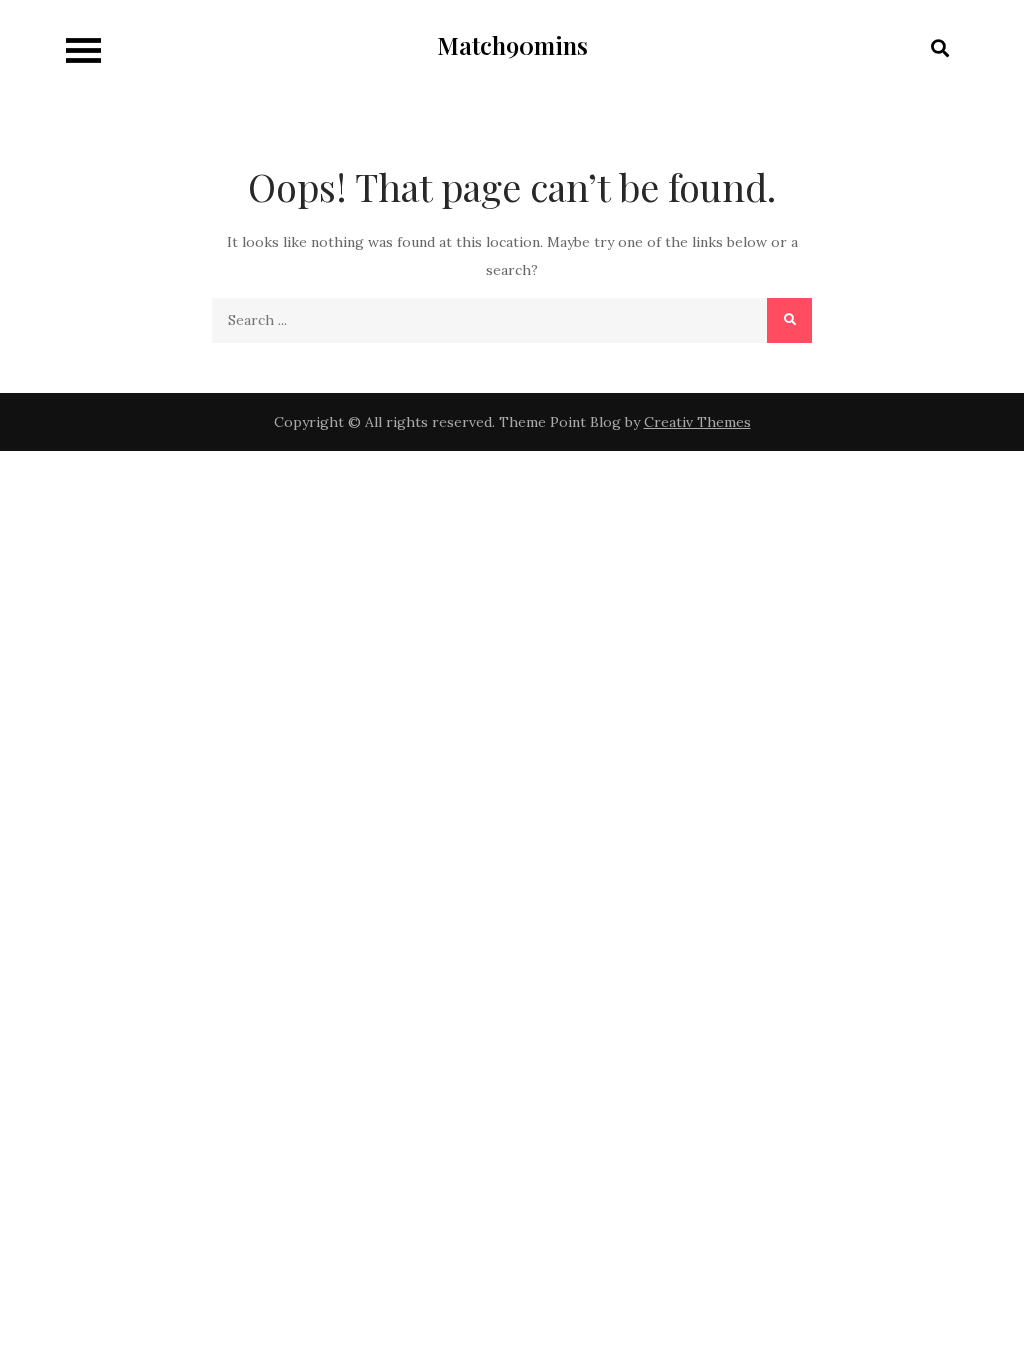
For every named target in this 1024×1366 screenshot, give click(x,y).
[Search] (789, 320)
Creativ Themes (697, 422)
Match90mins (512, 45)
